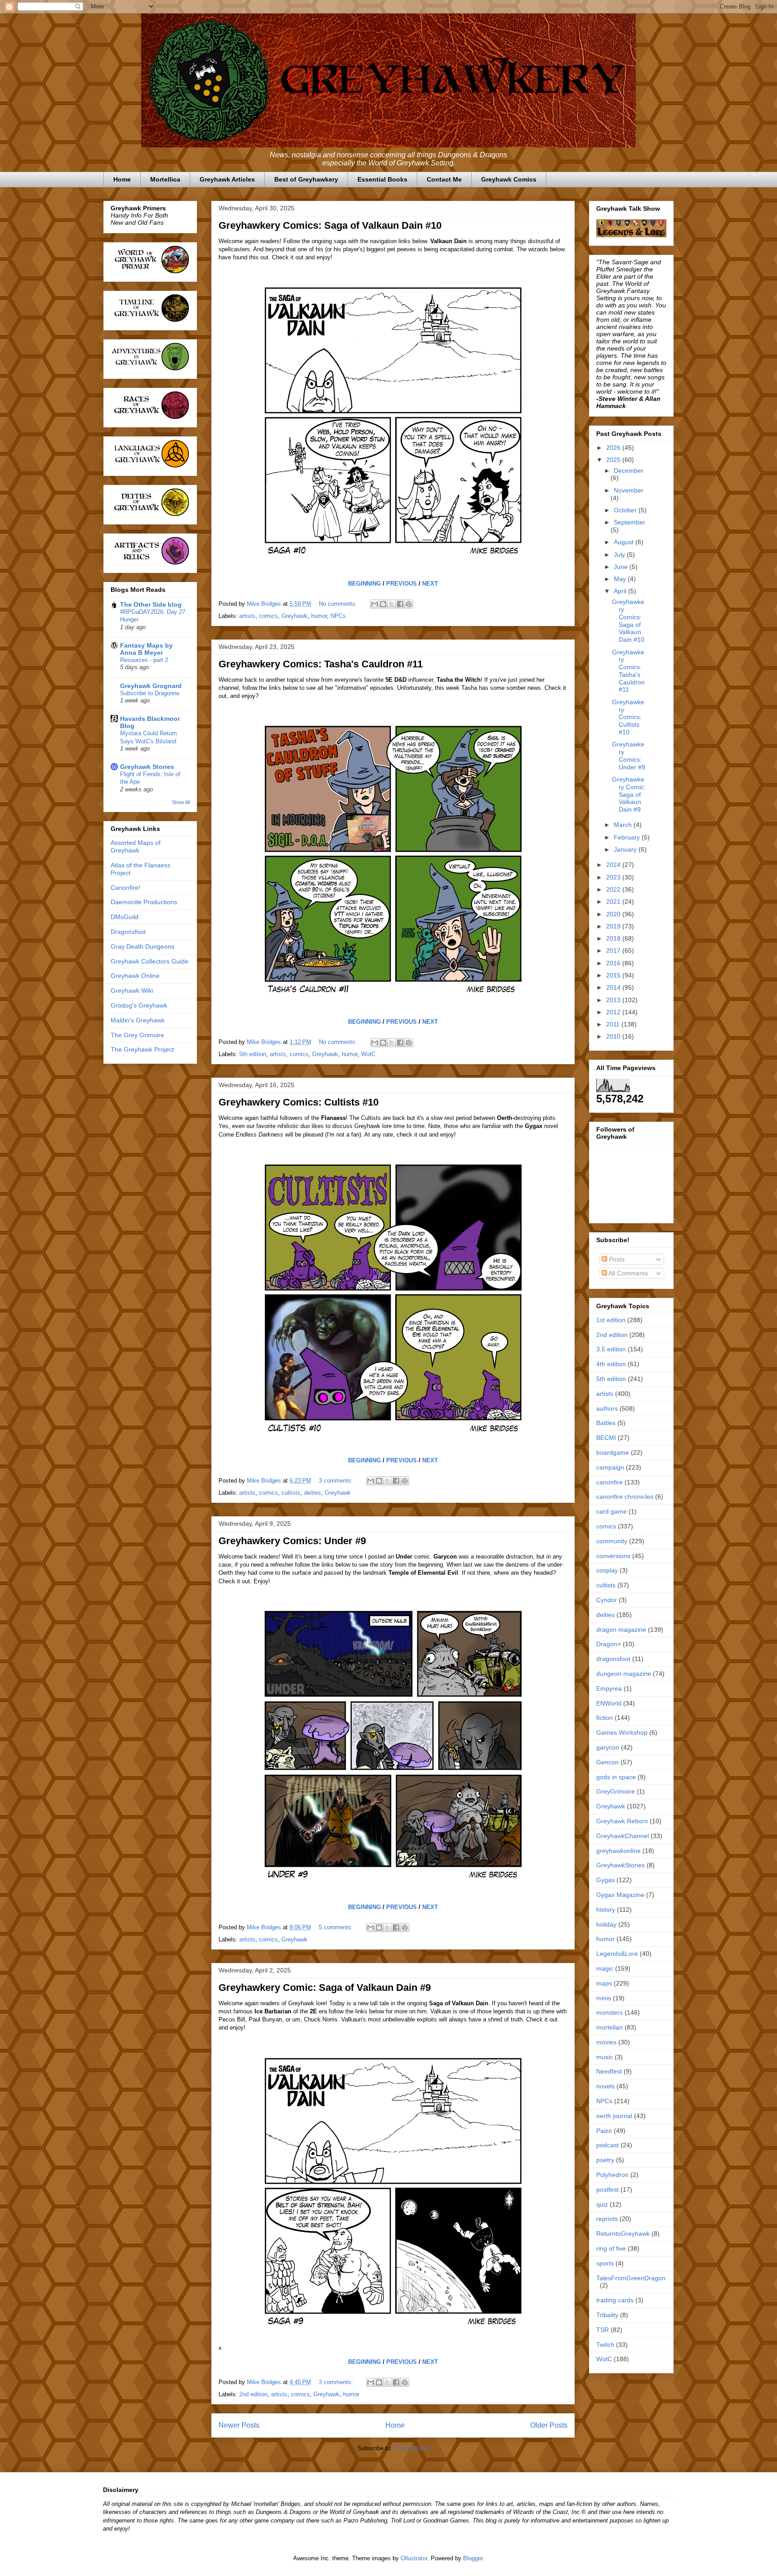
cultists (291, 1493)
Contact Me (444, 179)
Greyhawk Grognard (151, 686)
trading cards (615, 2300)
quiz (602, 2204)
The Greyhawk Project (142, 1049)
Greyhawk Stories (147, 767)
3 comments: (337, 1481)
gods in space (616, 1777)
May (621, 579)
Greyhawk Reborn (622, 1821)
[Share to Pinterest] (409, 604)
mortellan (610, 2027)
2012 (614, 1012)
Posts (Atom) (411, 2448)
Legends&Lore (617, 1954)
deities (313, 1493)
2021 (614, 902)
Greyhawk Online (135, 976)
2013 (614, 1000)
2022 (614, 889)
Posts (616, 1259)
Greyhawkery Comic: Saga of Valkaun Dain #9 (325, 1988)
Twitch (605, 2345)
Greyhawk (295, 616)
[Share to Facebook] (400, 604)
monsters (610, 2012)
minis (604, 1998)
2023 (614, 877)
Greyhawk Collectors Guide (150, 961)
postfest (607, 2190)
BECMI (606, 1438)
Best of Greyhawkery (306, 179)
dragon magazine (621, 1630)
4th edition (611, 1364)
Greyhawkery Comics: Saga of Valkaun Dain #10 (330, 225)
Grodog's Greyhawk (139, 1005)
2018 (614, 938)
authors (607, 1408)
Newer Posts (239, 2425)
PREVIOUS (402, 584)
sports (605, 2263)
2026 (614, 448)
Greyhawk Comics (509, 179)
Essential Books (382, 179)
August (625, 542)
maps (604, 1983)
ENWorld (609, 1703)
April (621, 591)
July (620, 555)
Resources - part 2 (144, 660)
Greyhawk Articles (227, 179)
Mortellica (165, 179)
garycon (608, 1747)
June (622, 567)
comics (268, 616)
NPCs (338, 616)
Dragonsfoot (128, 932)
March (624, 825)
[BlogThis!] (383, 604)
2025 (614, 460)
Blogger (473, 2558)
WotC (368, 1054)
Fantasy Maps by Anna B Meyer (146, 649)
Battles (606, 1423)
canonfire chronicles (625, 1497)
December (629, 471)
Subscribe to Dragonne (150, 693)
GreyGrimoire (616, 1791)
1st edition (611, 1320)
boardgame (613, 1452)
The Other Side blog (151, 604)
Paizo (604, 2131)
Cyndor (607, 1600)
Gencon (607, 1762)
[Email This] (375, 604)
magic (605, 1968)
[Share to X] (392, 604)
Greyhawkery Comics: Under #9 (292, 1541)
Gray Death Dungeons (143, 946)
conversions (613, 1556)
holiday (606, 1924)
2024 (614, 865)
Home (122, 179)
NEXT (430, 584)
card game (612, 1511)
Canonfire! (125, 888)
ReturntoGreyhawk (623, 2234)
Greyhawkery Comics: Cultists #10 (299, 1102)
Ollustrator (414, 2558)
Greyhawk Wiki (132, 990)
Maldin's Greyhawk (138, 1020)
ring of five (611, 2248)
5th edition (253, 1054)
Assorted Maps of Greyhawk (136, 846)
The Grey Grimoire (137, 1035)
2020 (614, 914)
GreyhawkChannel (623, 1836)
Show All (181, 802)
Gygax (605, 1880)
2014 (614, 987)
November (629, 490)
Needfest (609, 2071)
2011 (614, 1024)
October (626, 510)
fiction (605, 1718)
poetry (605, 2160)
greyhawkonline (618, 1851)
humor (319, 616)
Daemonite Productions (144, 902)
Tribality (607, 2315)
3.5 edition (611, 1349)
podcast (607, 2145)
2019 (614, 926)
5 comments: (337, 1927)
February (628, 837)
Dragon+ (609, 1644)
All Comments (627, 1273)
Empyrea (609, 1688)
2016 (614, 963)
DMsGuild (125, 917)
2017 (614, 950)
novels (605, 2086)
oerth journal (614, 2116)
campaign (610, 1467)
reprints (607, 2219)
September (630, 522)
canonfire (610, 1482)
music (605, 2057)
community (612, 1541)
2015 (614, 975)
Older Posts (549, 2425)
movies (606, 2042)
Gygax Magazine (620, 1895)
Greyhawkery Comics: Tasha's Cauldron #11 (321, 664)
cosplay (607, 1570)
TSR (603, 2330)
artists (247, 616)
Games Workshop (622, 1732)
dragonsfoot (613, 1659)
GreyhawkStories (621, 1865)
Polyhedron (612, 2175)
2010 (614, 1036)
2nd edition (253, 2394)
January (626, 849)
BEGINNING (364, 584)
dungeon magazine (624, 1674)
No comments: (339, 604)
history (606, 1910)
